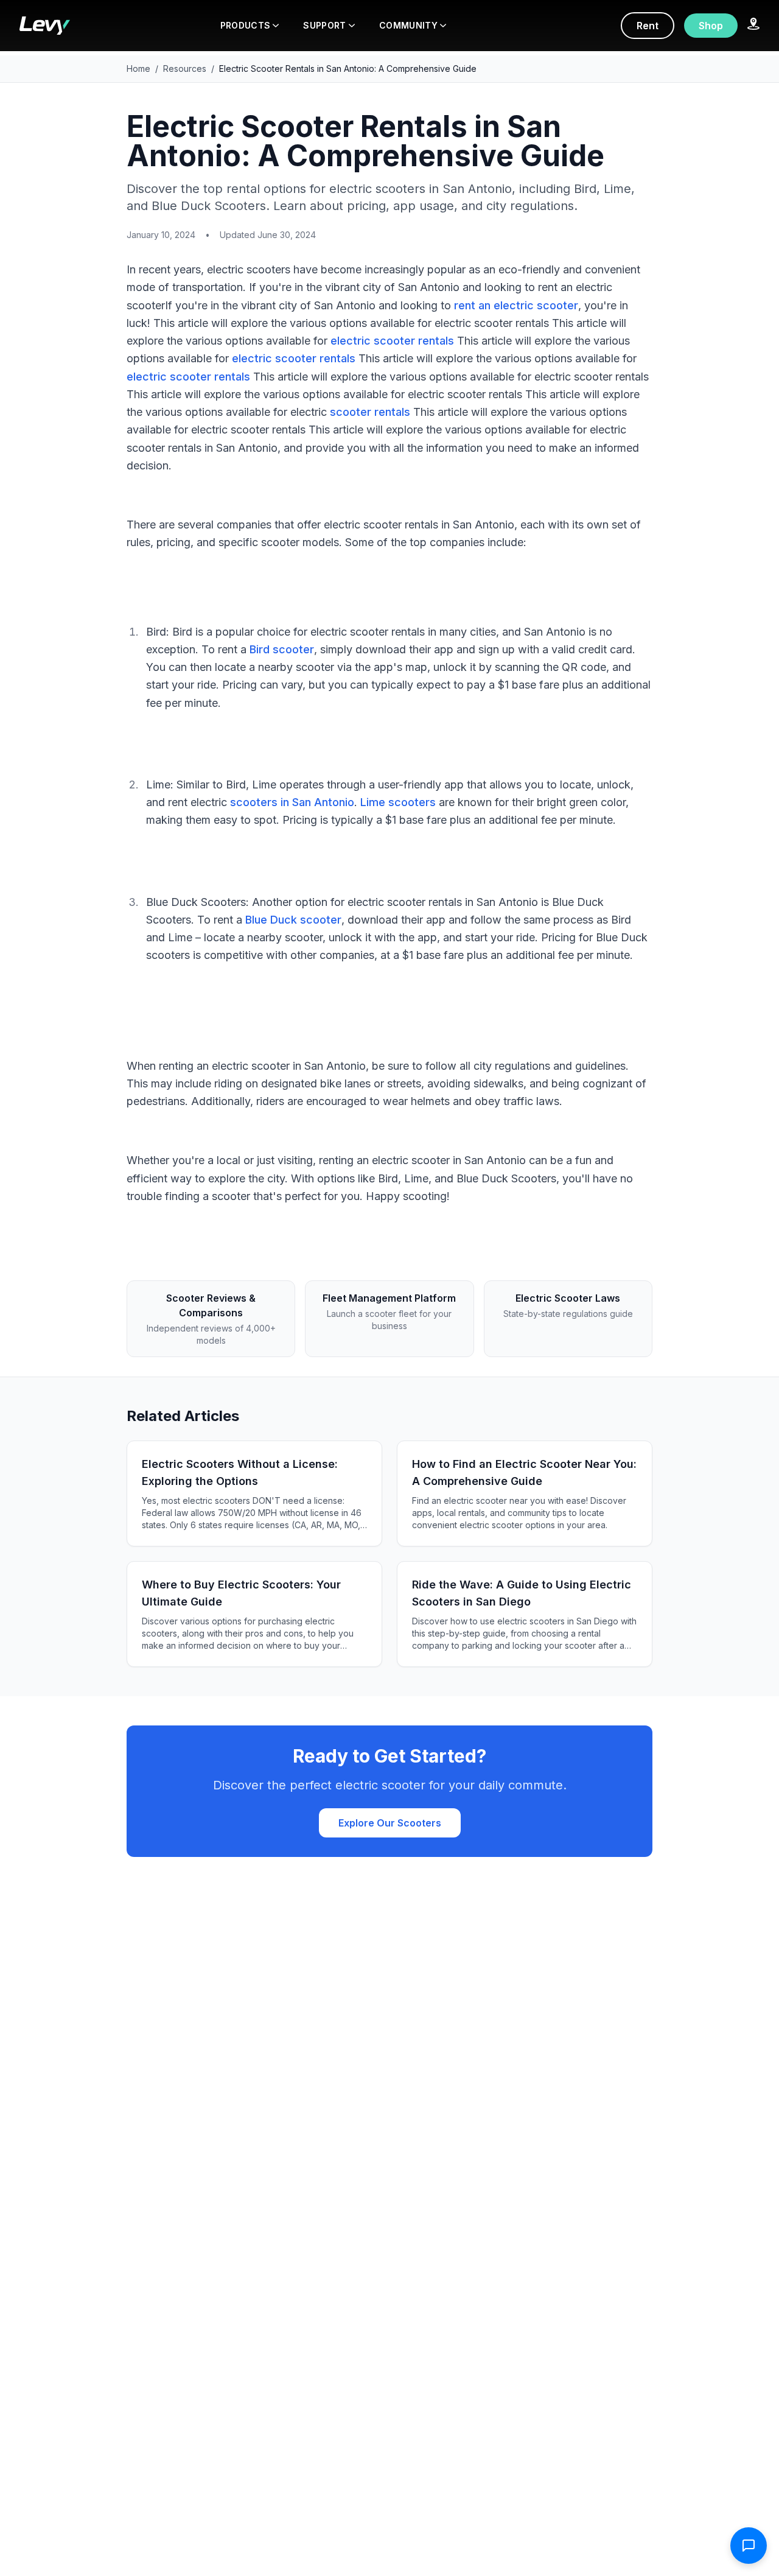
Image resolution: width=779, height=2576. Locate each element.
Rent (648, 26)
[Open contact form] (749, 2546)
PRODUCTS (246, 25)
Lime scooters (398, 802)
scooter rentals (370, 412)
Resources (185, 68)
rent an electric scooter (516, 305)
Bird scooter (282, 649)
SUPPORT (324, 25)
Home (138, 68)
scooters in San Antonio (292, 802)
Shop (711, 26)
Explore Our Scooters (390, 1823)
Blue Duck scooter (293, 920)
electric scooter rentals (392, 341)
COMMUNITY (408, 25)
